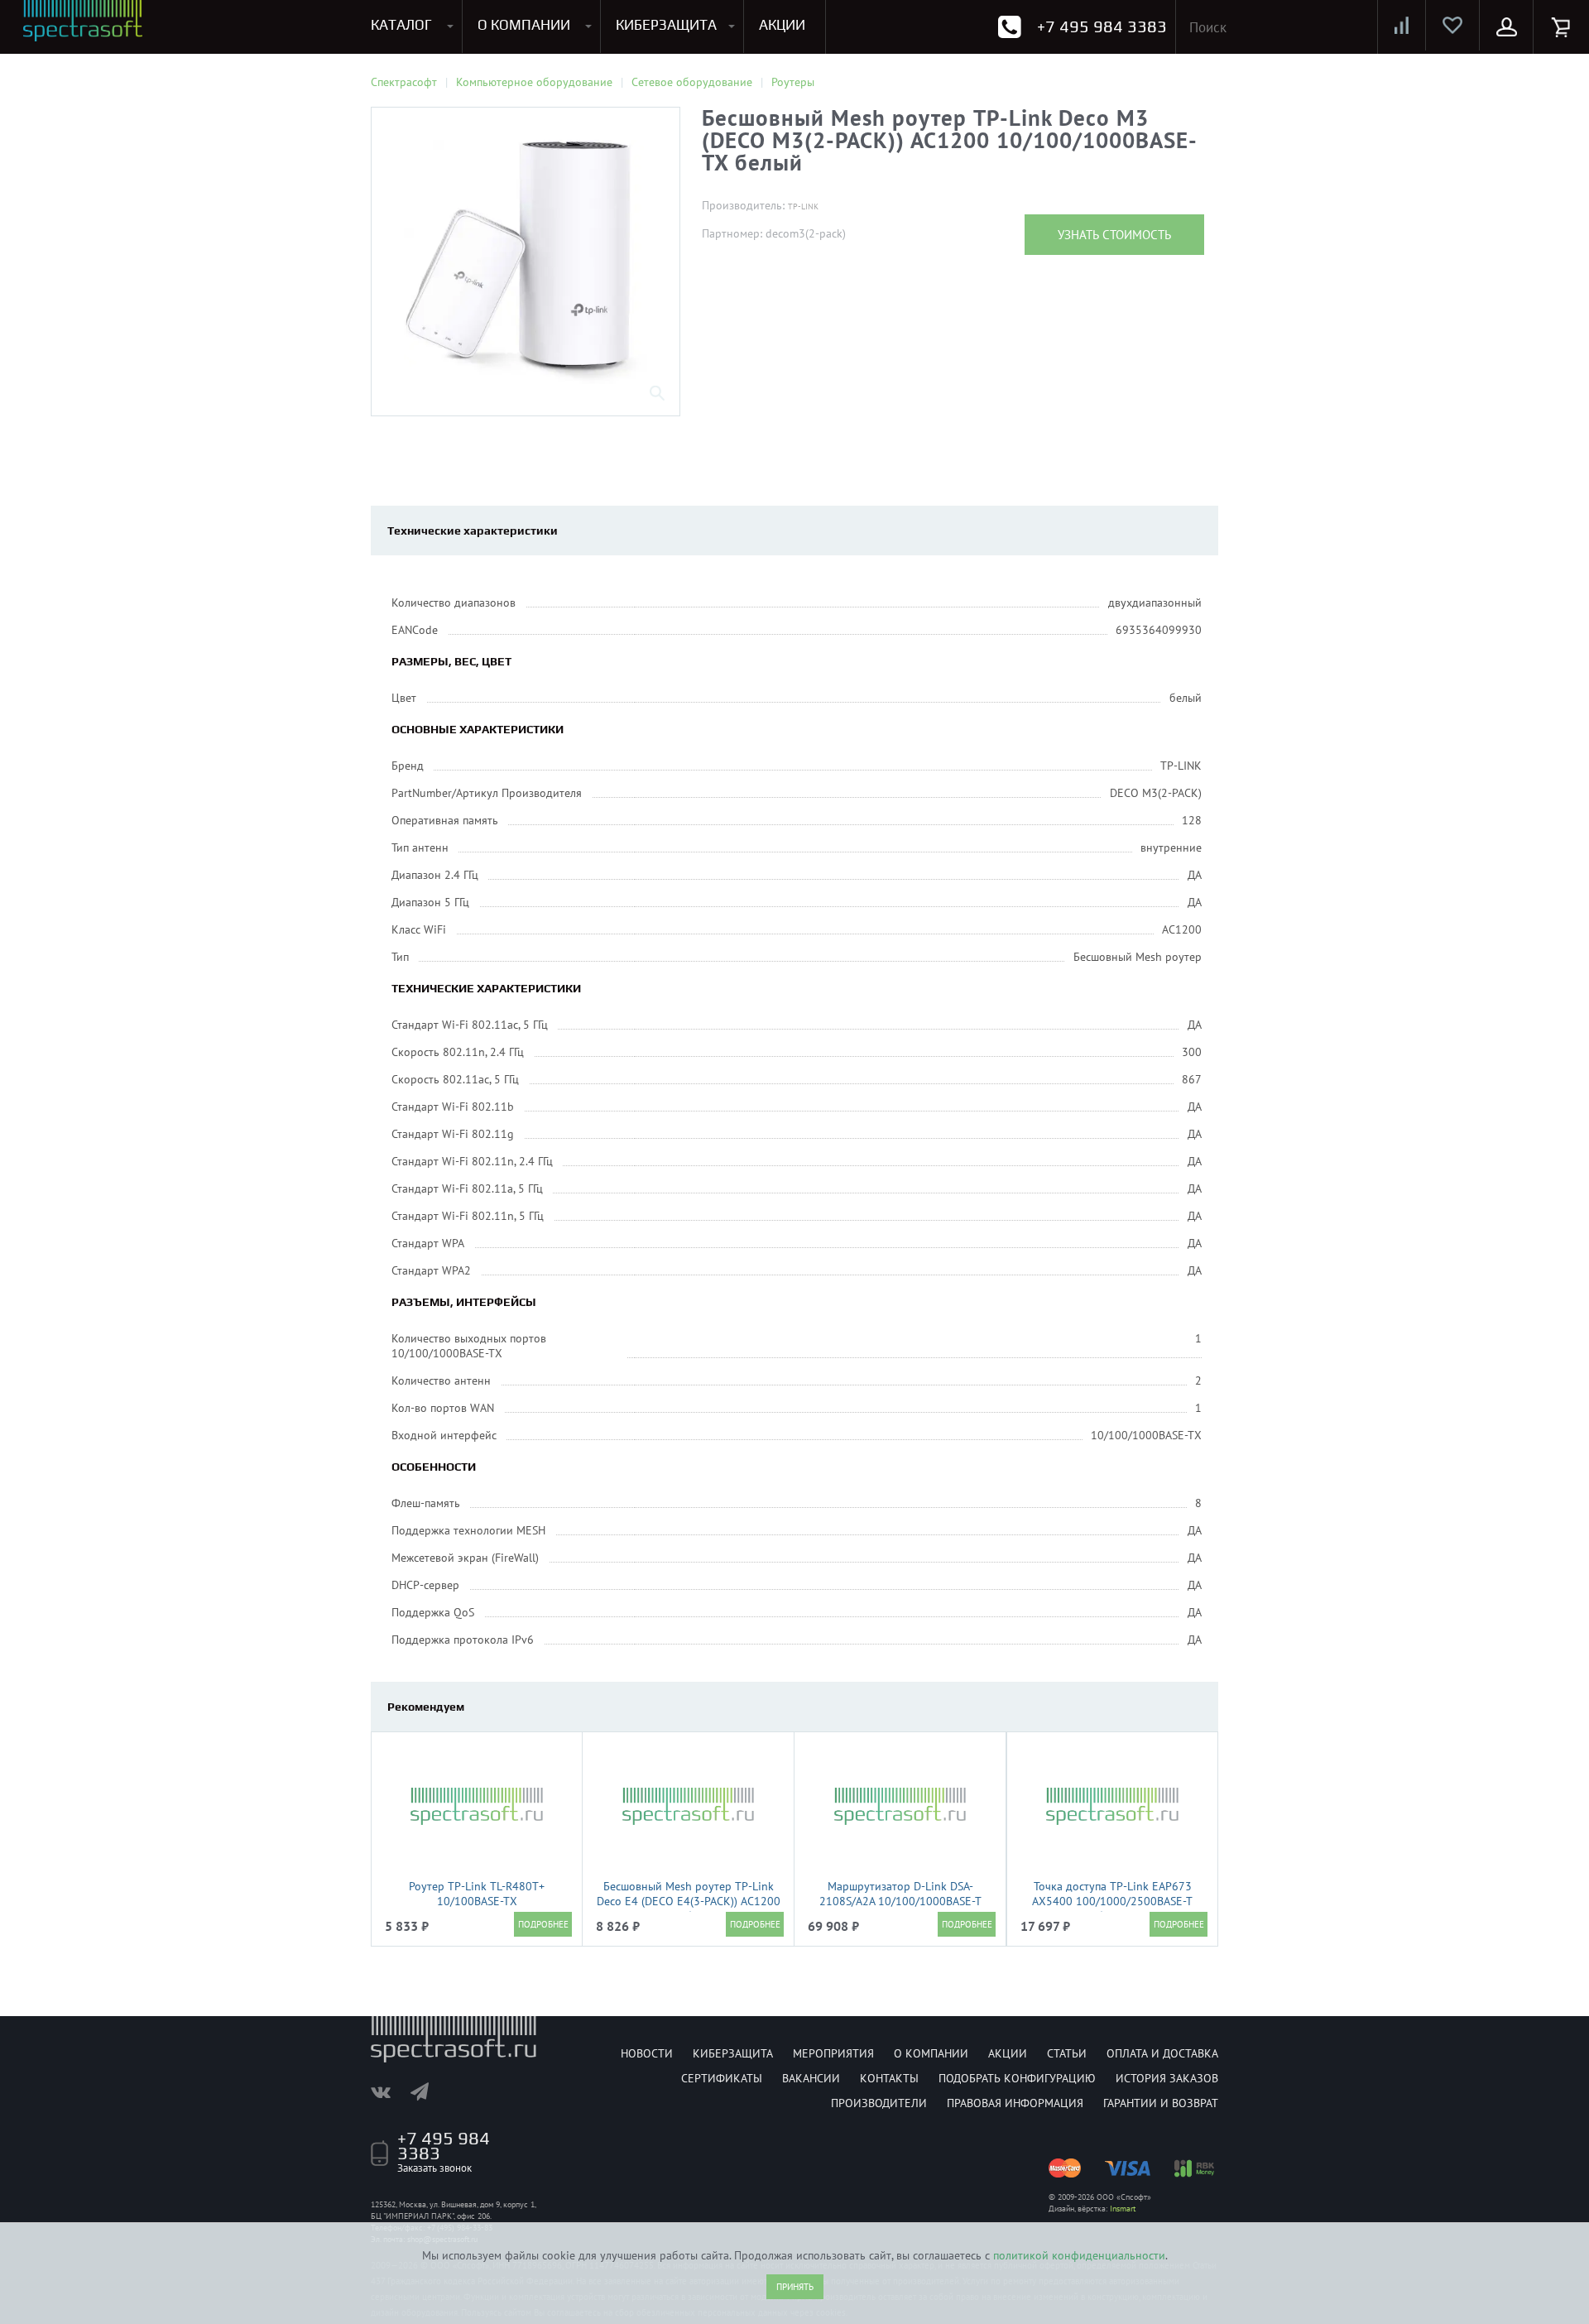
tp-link (803, 206)
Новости (647, 2053)
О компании (931, 2053)
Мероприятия (833, 2053)
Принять (795, 2287)
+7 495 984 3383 (1102, 26)
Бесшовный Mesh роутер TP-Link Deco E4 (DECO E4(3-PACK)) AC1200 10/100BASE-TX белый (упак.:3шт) (689, 1901)
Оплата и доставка (1162, 2053)
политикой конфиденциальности (1079, 2255)
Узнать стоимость (1114, 235)
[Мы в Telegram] (428, 2091)
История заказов (1167, 2078)
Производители (879, 2103)
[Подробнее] (543, 1924)
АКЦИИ (782, 25)
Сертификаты (722, 2078)
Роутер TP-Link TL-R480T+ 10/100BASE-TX (477, 1894)
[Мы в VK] (389, 2091)
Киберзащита (733, 2053)
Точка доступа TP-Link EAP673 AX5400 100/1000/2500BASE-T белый (1112, 1901)
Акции (1008, 2053)
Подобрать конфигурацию (1017, 2078)
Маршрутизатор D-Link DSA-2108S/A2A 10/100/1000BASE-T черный (900, 1901)
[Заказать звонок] (1009, 27)
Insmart (1123, 2209)
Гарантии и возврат (1161, 2103)
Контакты (889, 2078)
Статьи (1067, 2053)
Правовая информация (1015, 2103)
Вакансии (811, 2078)
